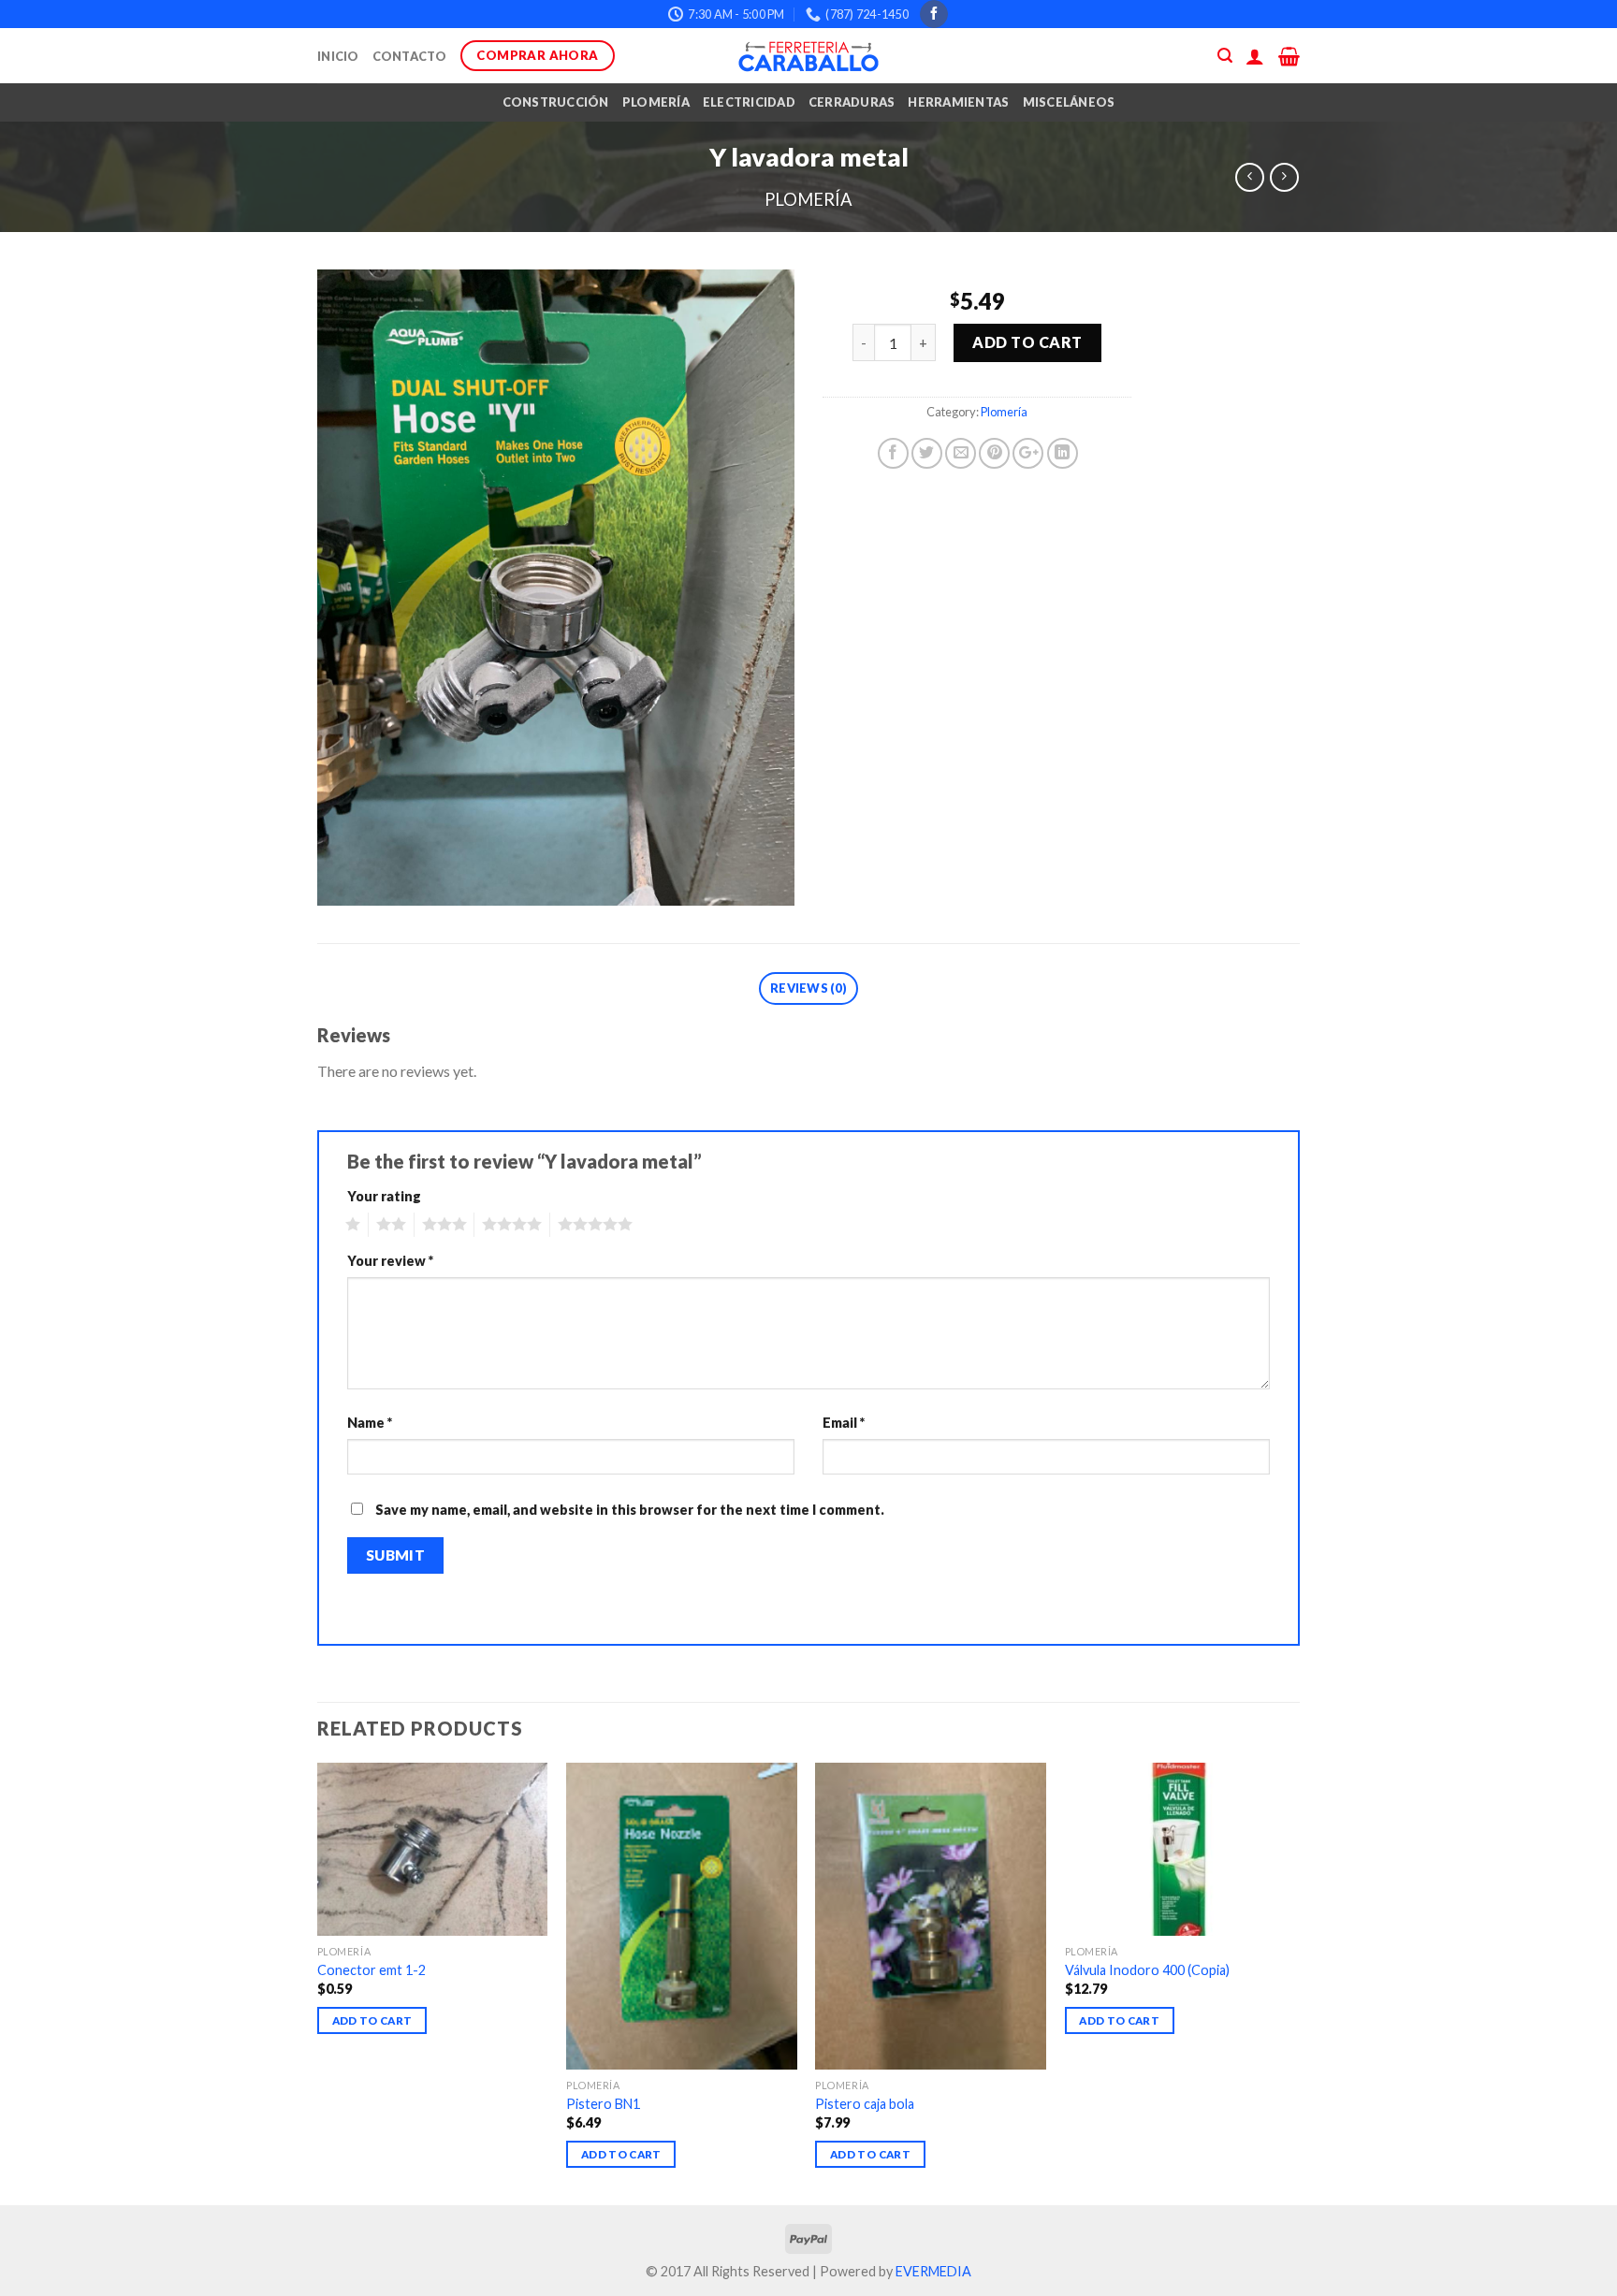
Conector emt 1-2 (371, 1970)
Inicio (338, 56)
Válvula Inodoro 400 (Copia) (1147, 1970)
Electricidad (749, 102)
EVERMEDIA (933, 2271)
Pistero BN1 (603, 2104)
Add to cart (1027, 342)
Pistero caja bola (865, 2104)
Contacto (410, 56)
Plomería (656, 102)
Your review (390, 1261)
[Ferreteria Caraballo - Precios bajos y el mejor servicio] (808, 56)
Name (370, 1423)
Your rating (384, 1196)
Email (844, 1423)
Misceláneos (1069, 102)
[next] (1294, 1982)
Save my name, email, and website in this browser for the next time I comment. (630, 1510)
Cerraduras (852, 102)
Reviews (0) (808, 988)
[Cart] (1289, 56)
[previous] (318, 1982)
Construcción (556, 102)
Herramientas (958, 102)
